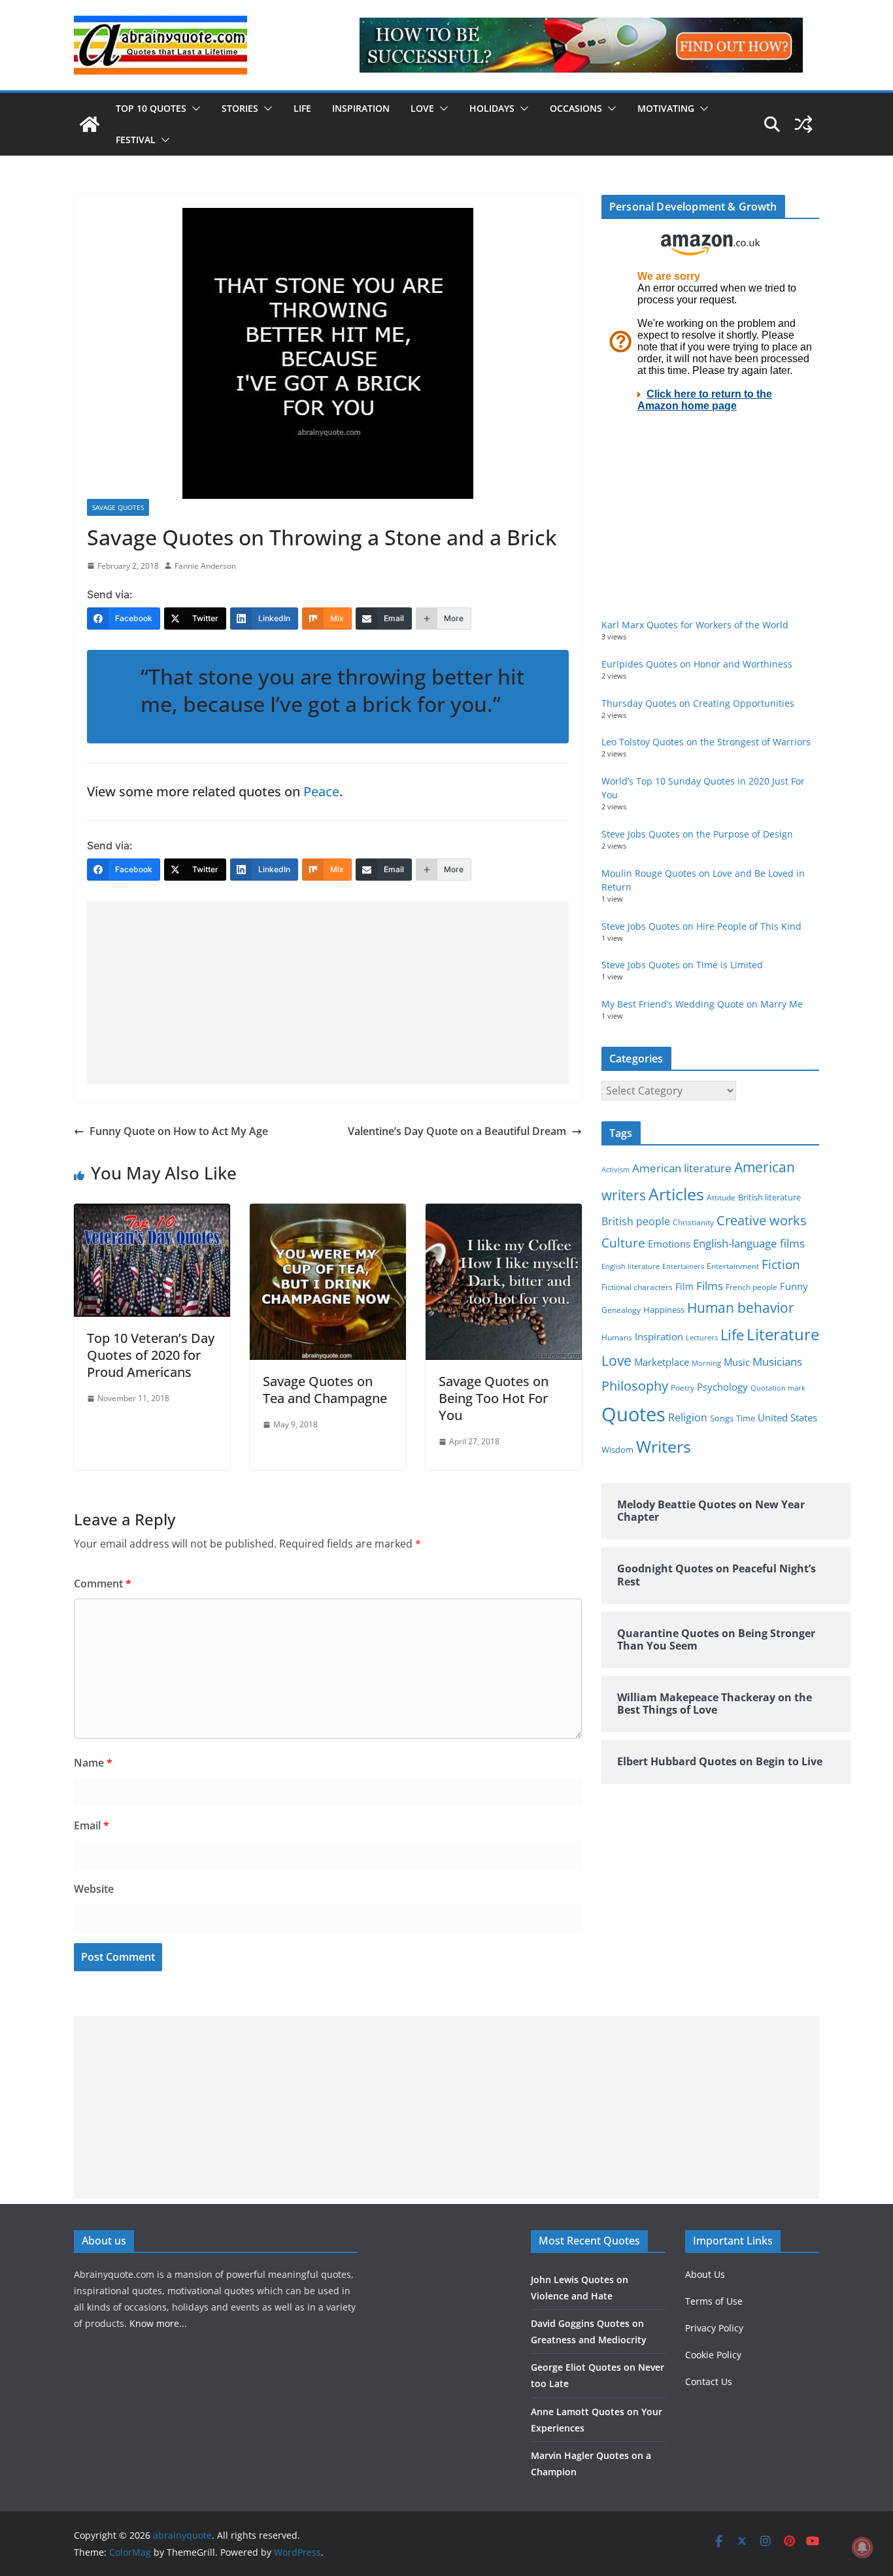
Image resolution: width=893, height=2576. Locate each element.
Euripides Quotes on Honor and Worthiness (697, 664)
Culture (623, 1243)
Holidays (492, 108)
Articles (676, 1194)
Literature (783, 1334)
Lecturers (702, 1337)
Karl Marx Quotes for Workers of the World (695, 625)
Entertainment (733, 1266)
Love (422, 108)
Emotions (669, 1244)
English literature (631, 1266)
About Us (705, 2274)
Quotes (633, 1414)
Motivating (666, 108)
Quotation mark (778, 1388)
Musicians (777, 1362)
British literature (769, 1197)
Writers (664, 1446)
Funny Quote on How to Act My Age (179, 1131)
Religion (688, 1417)
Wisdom (617, 1449)
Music (737, 1362)
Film (684, 1287)
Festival (136, 140)
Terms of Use (714, 2301)
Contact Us (709, 2381)
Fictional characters (637, 1287)
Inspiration (361, 108)
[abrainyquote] (90, 124)
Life (302, 108)
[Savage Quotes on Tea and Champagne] (328, 1213)
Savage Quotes (118, 507)
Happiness (664, 1310)
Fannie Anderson (205, 566)
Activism (615, 1169)
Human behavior (741, 1308)
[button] (194, 109)
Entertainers (683, 1266)
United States (787, 1417)
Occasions (576, 108)
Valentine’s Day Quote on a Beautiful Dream (457, 1131)
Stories (240, 108)
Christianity (693, 1222)
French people (751, 1287)
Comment (103, 1584)
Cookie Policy (713, 2355)
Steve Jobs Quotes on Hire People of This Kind (701, 926)
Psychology (722, 1387)
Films (710, 1286)
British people (636, 1221)
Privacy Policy (714, 2328)
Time (746, 1418)
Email (92, 1825)
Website (94, 1889)
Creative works (762, 1220)
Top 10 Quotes (151, 108)
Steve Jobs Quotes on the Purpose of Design (697, 834)
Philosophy (635, 1385)
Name (93, 1763)
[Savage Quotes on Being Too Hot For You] (504, 1213)
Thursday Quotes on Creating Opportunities (698, 703)
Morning (706, 1363)
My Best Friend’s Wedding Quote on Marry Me (702, 1004)
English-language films (749, 1243)
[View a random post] (803, 124)
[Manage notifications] (862, 2547)
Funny (794, 1286)
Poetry (682, 1388)
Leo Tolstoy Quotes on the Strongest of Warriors (706, 742)
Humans (617, 1337)
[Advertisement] (328, 992)
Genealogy (621, 1310)
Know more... (158, 2323)
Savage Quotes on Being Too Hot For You (494, 1398)
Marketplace (662, 1362)
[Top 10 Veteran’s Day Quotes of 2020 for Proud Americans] (152, 1213)
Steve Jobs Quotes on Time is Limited (682, 965)
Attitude (721, 1197)
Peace (321, 791)
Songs (722, 1418)
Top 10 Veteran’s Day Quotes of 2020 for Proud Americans (151, 1355)
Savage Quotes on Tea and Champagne (325, 1390)
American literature (682, 1168)
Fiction (781, 1264)
